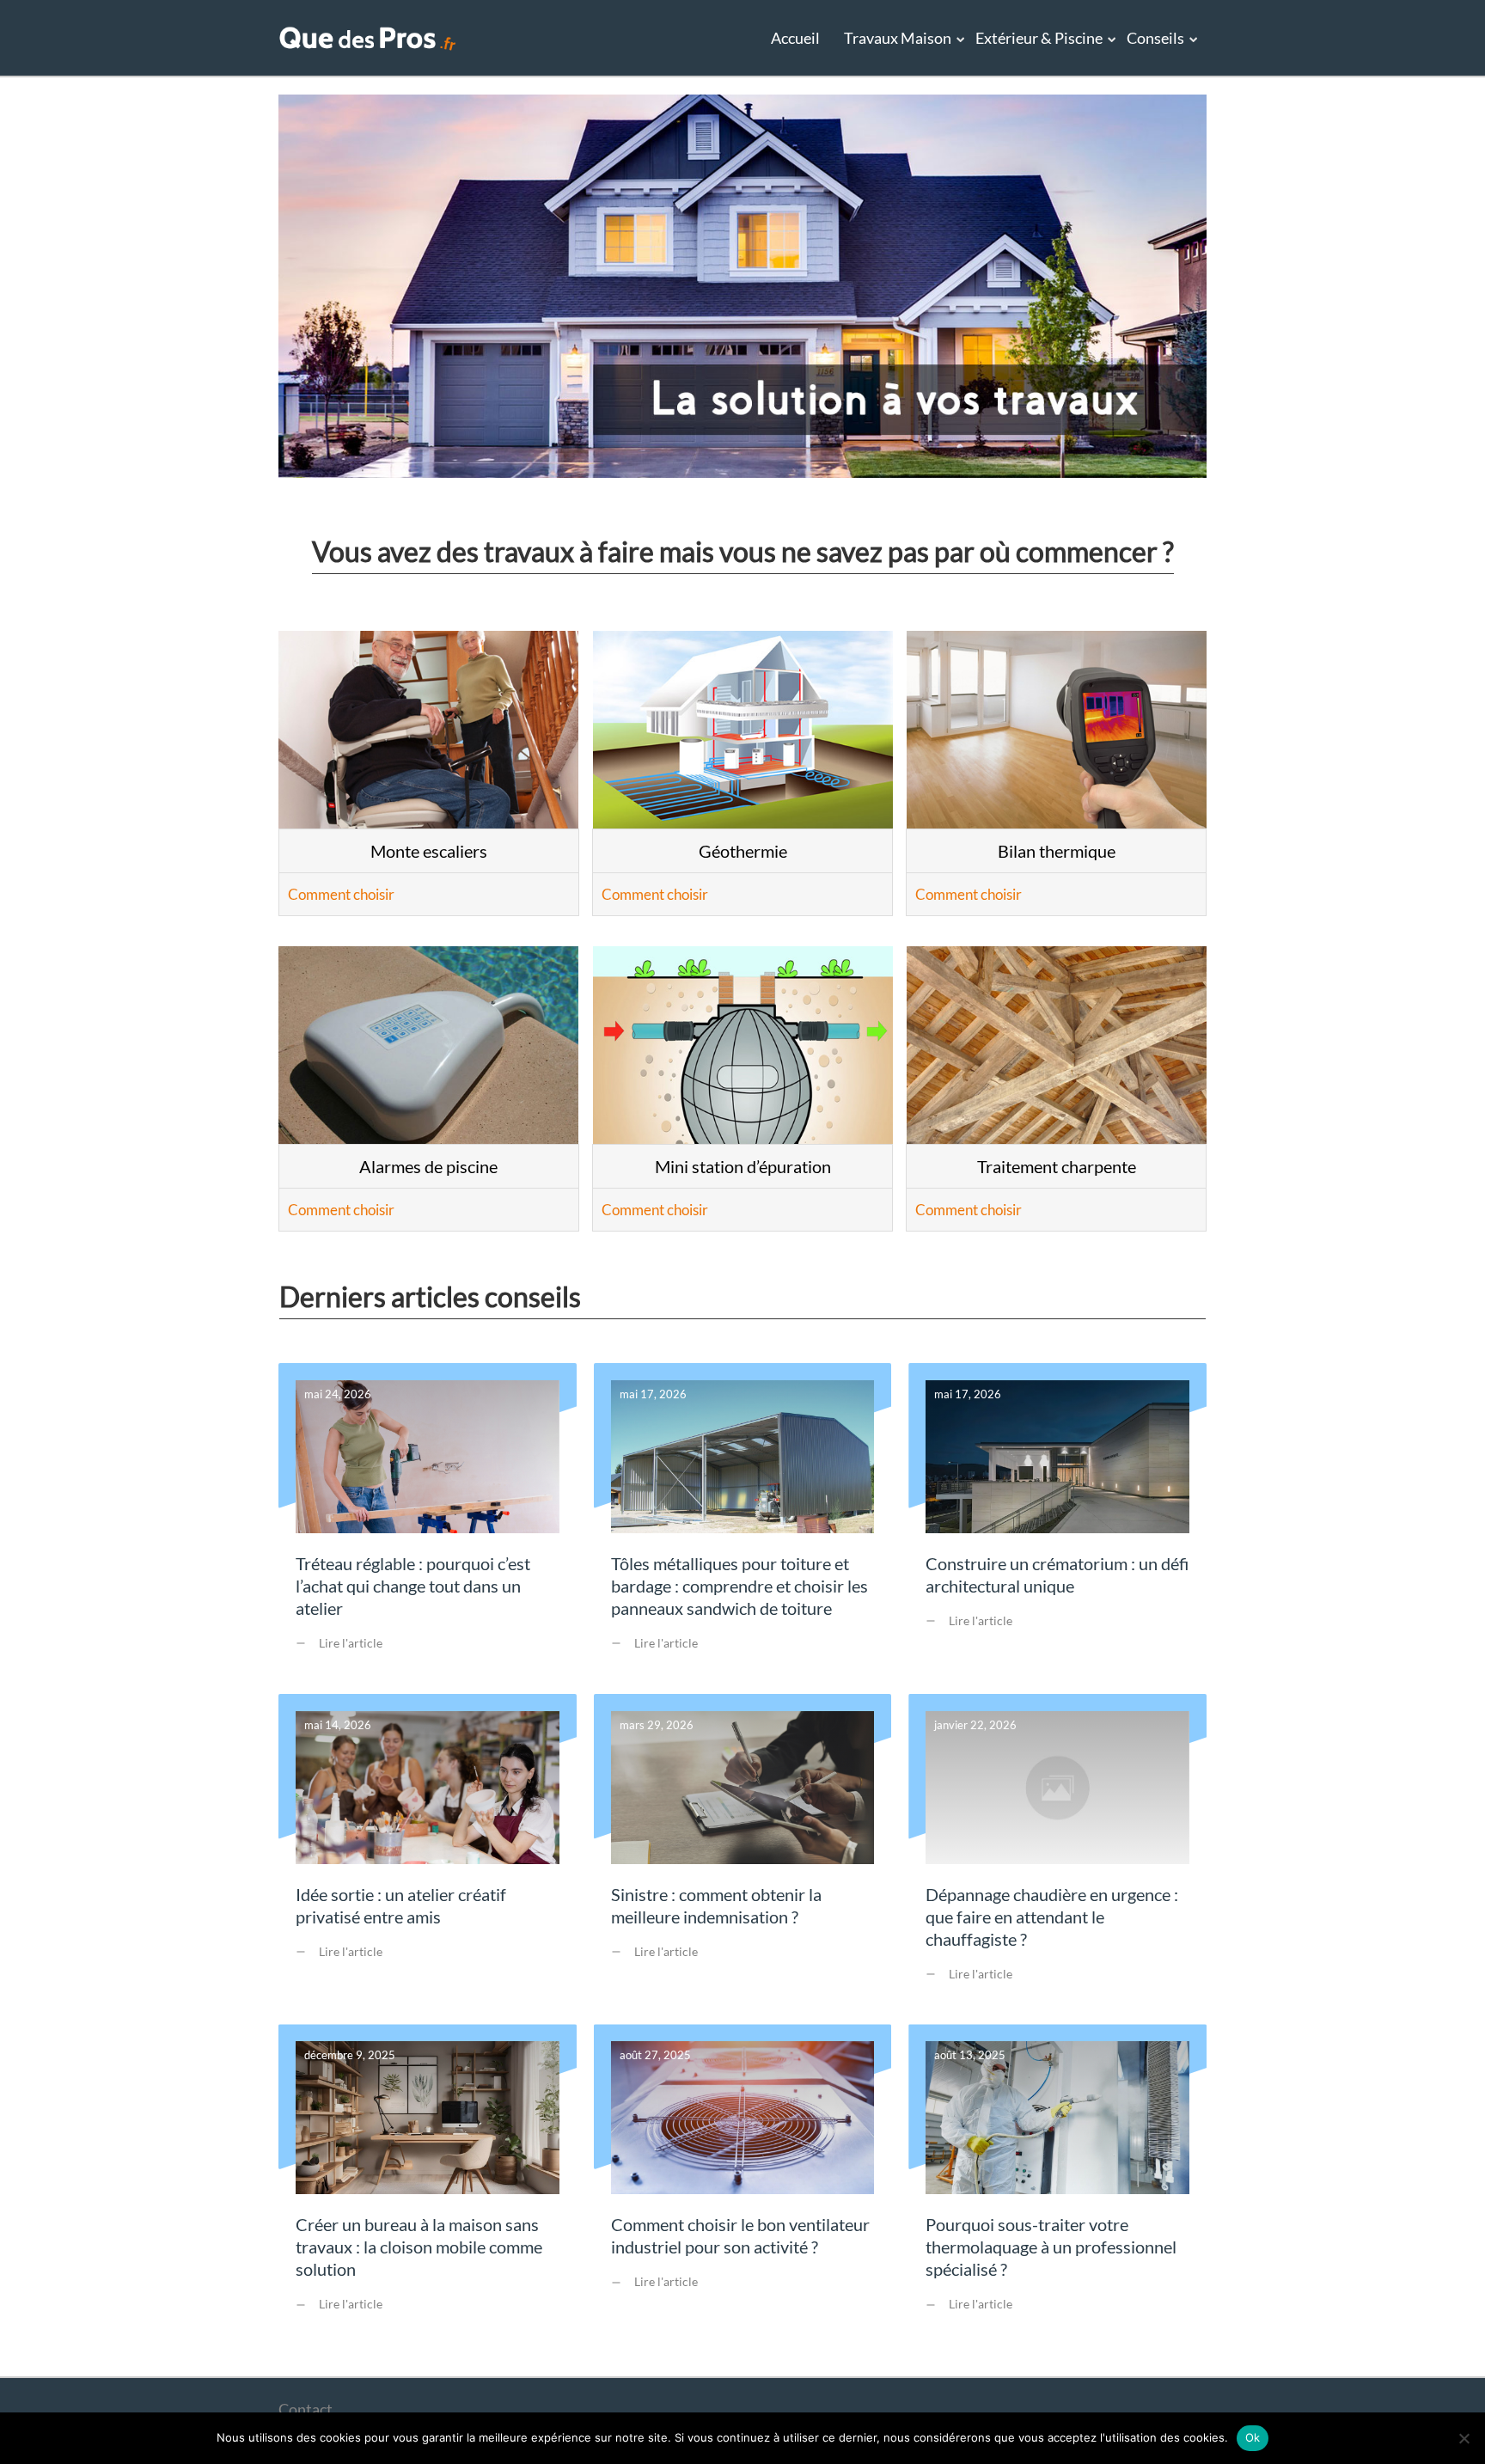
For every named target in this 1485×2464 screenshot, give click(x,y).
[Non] (1464, 2438)
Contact (306, 2409)
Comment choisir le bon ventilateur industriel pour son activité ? (743, 2181)
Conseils (1155, 38)
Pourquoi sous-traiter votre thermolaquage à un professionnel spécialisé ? (1057, 2181)
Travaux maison (898, 38)
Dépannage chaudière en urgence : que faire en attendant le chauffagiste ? (1057, 1851)
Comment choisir (341, 894)
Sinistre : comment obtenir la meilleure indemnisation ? (743, 1851)
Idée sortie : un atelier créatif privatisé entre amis (428, 1851)
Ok (1253, 2437)
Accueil (795, 38)
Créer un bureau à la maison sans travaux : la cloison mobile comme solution (428, 2181)
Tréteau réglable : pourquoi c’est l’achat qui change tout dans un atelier (428, 1520)
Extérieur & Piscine (1039, 38)
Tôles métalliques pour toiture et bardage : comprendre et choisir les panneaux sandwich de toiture (743, 1520)
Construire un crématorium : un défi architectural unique (1057, 1520)
